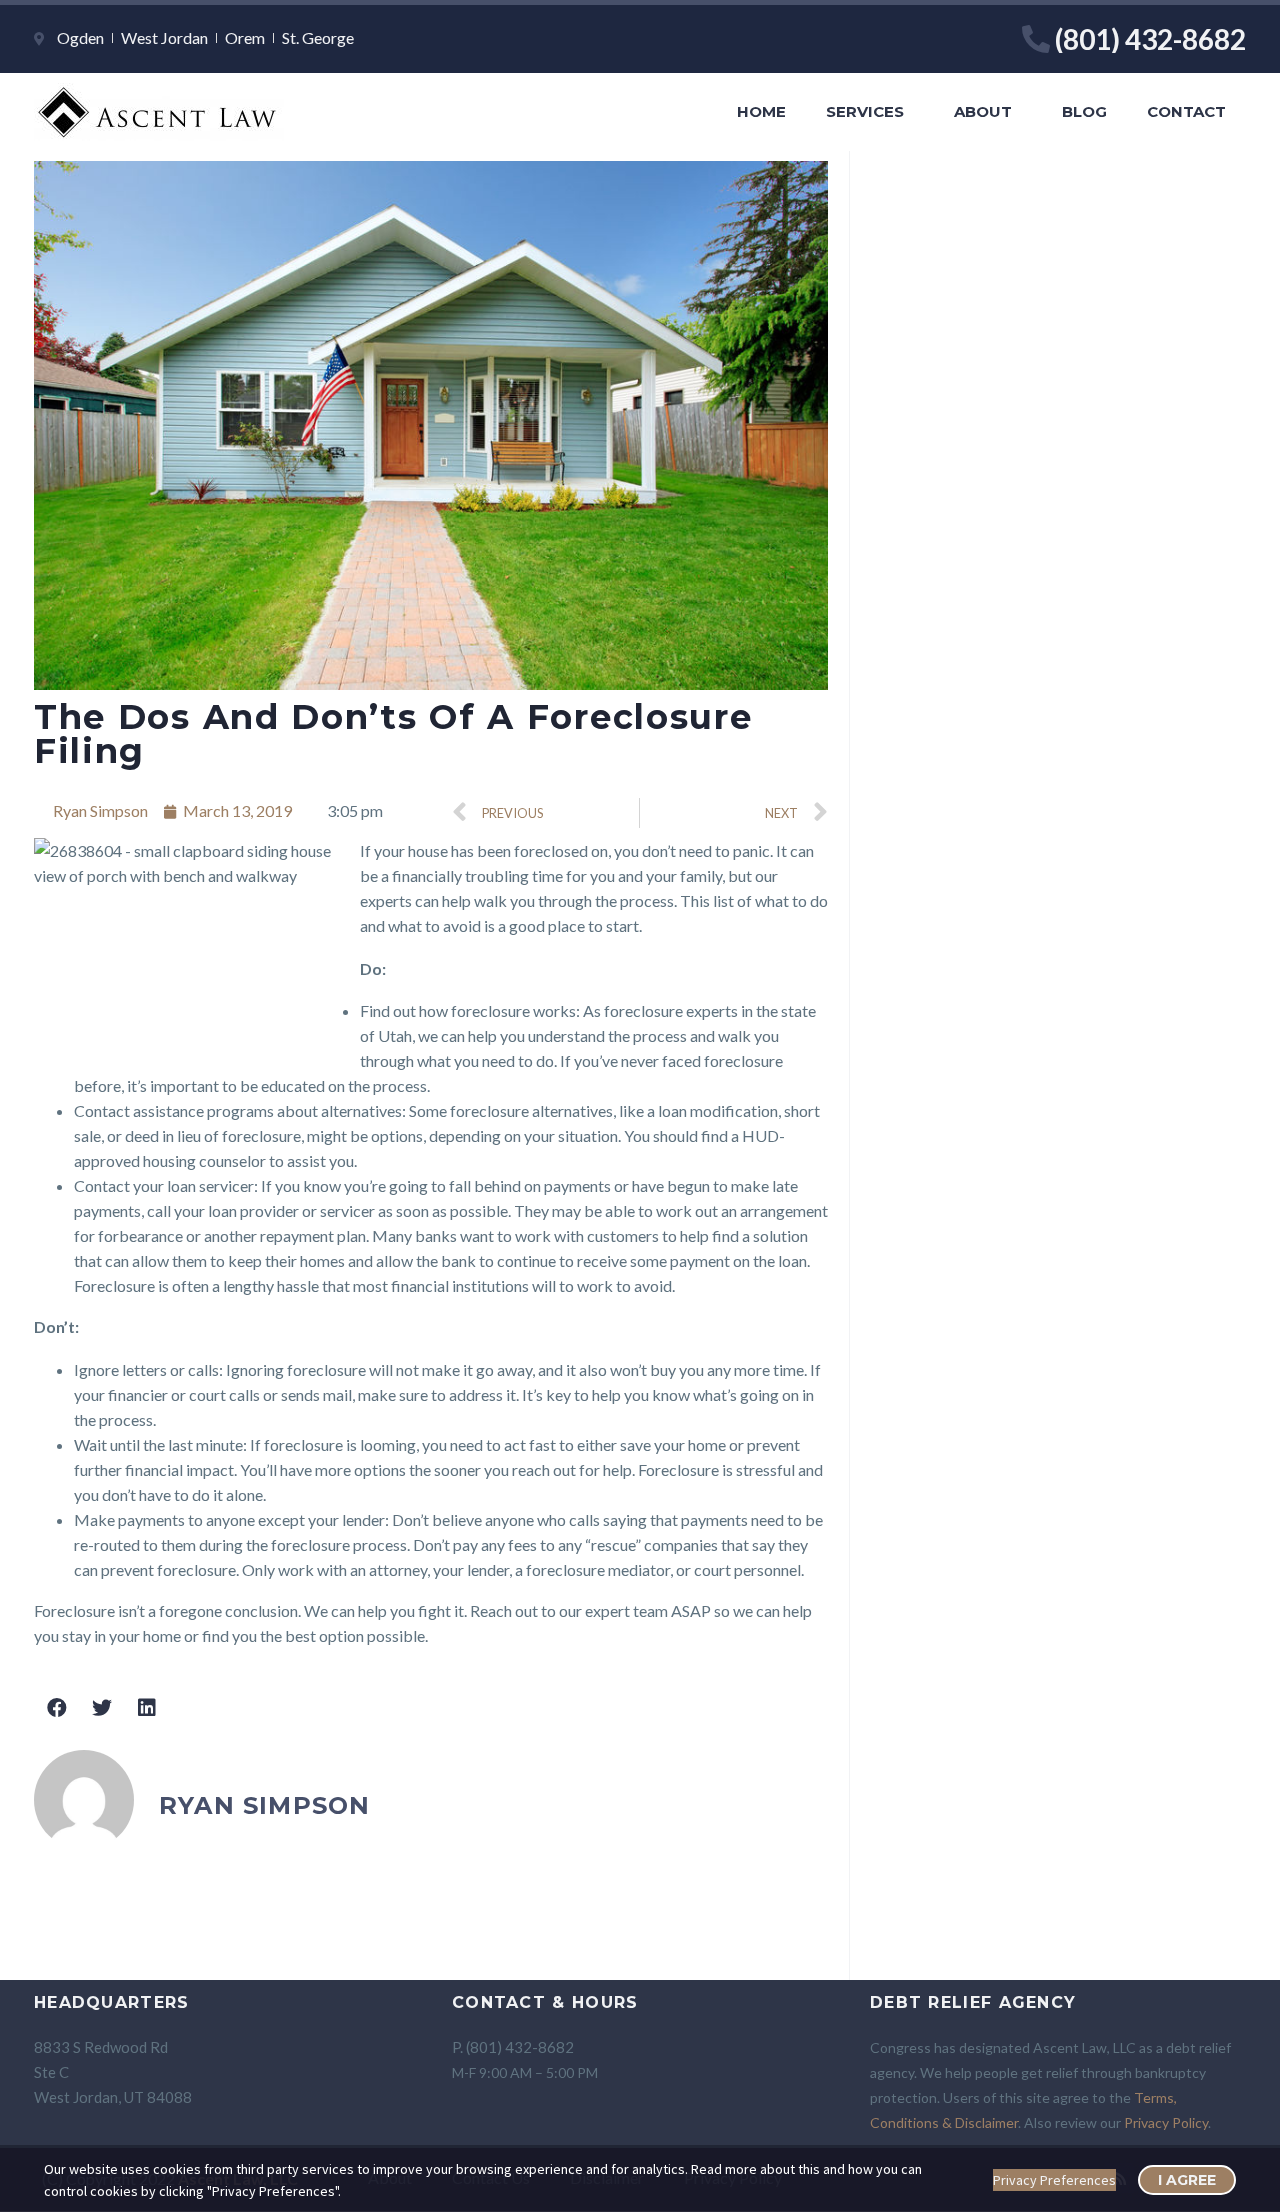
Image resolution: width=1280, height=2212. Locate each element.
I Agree (1187, 2180)
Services (865, 111)
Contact (1186, 111)
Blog (1084, 111)
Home (761, 111)
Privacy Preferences (1054, 2180)
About (983, 111)
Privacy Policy (1166, 2122)
